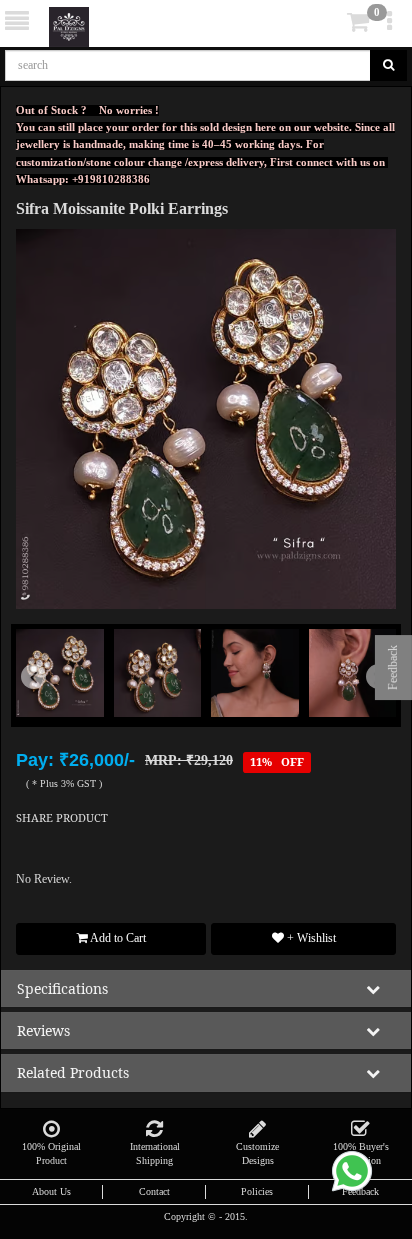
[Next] (367, 704)
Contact (154, 1191)
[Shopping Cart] (328, 26)
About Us (51, 1191)
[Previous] (44, 704)
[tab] (330, 22)
